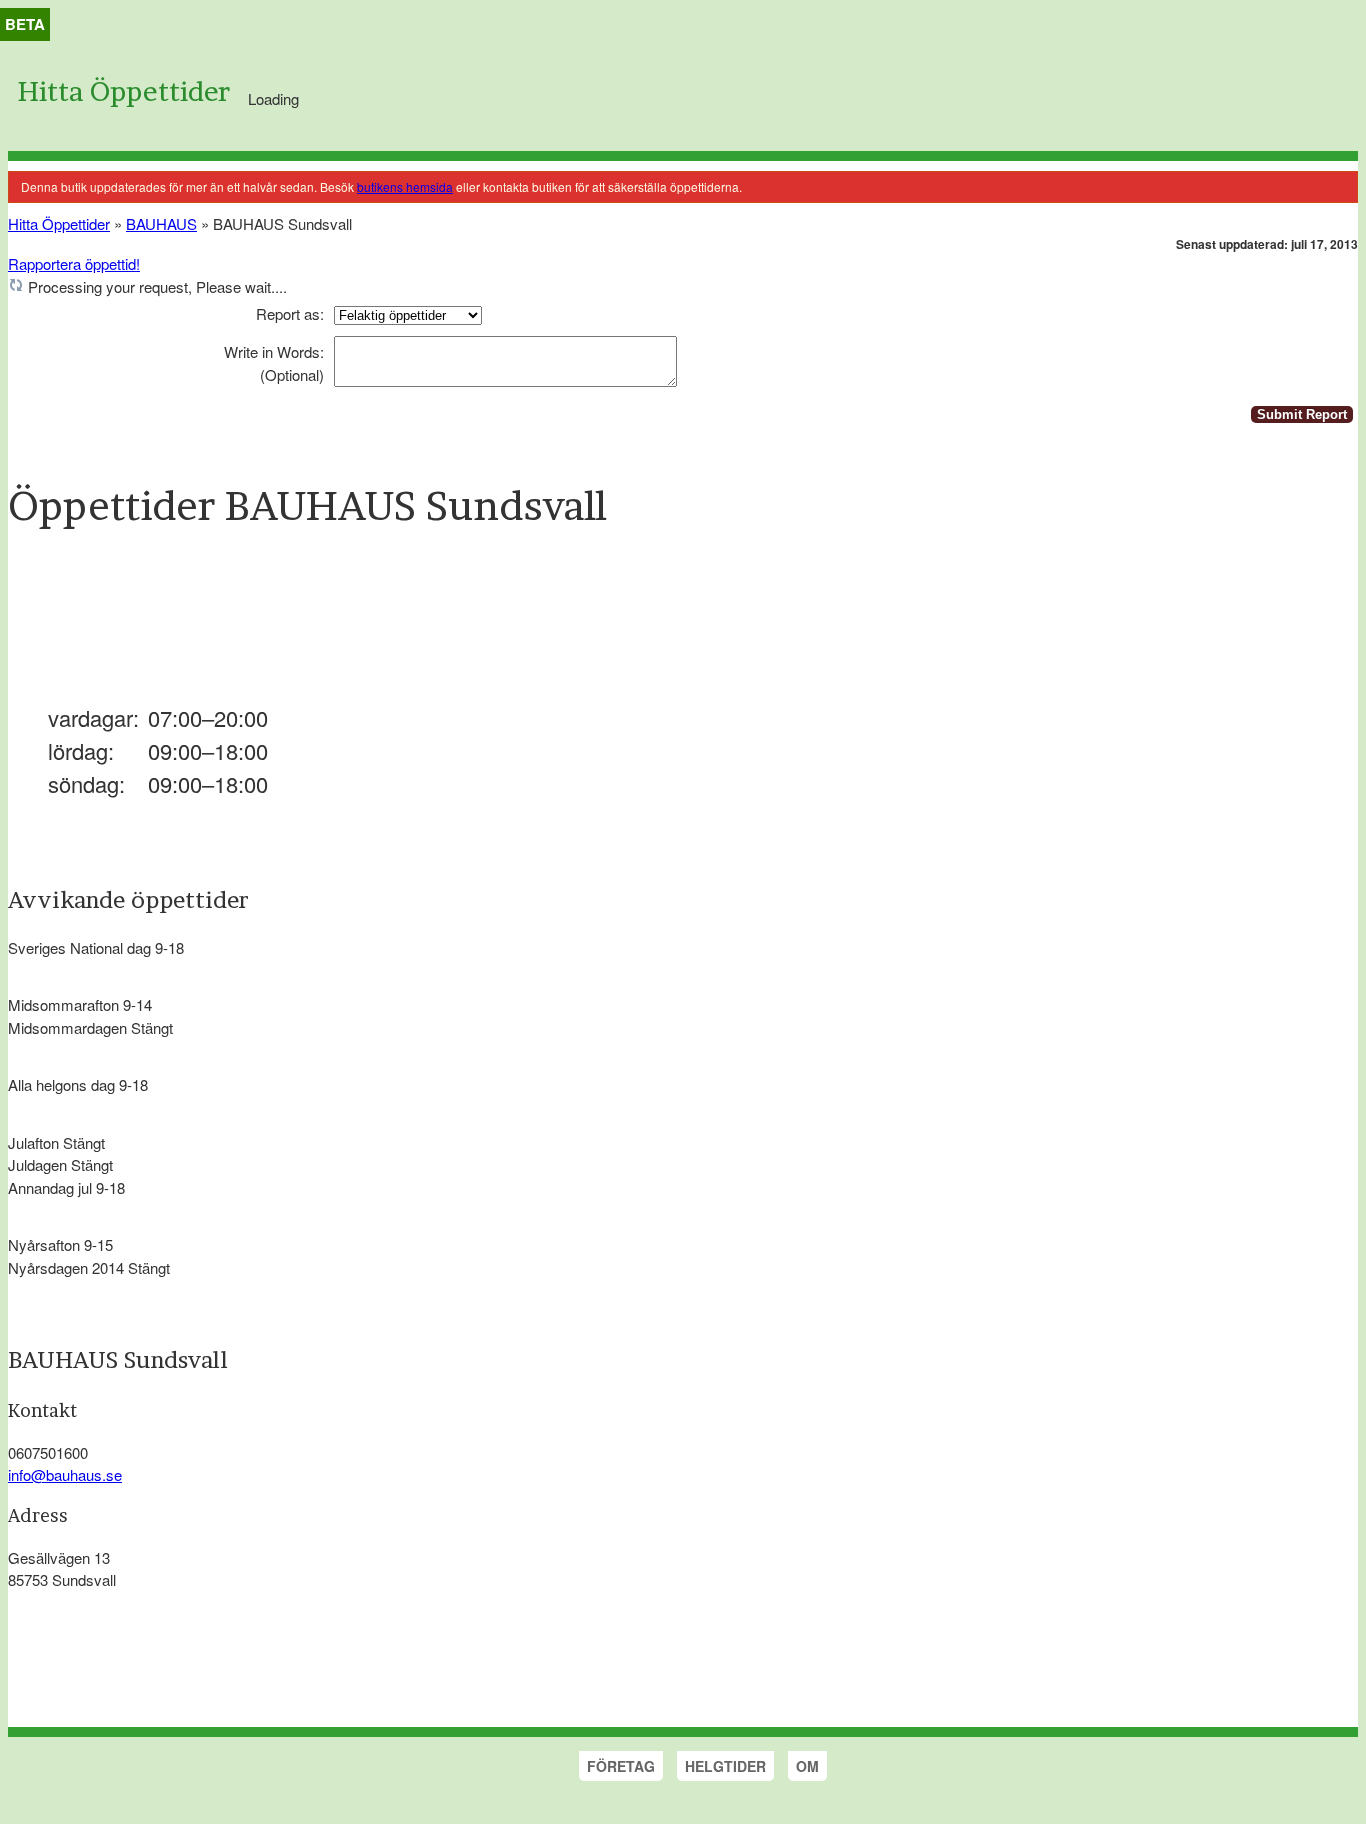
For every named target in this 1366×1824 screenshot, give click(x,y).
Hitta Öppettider (124, 91)
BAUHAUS (161, 223)
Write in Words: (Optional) (274, 363)
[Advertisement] (372, 628)
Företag (621, 1766)
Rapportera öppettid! (74, 263)
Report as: (290, 313)
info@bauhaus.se (65, 1474)
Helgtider (725, 1766)
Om (807, 1766)
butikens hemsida (405, 186)
